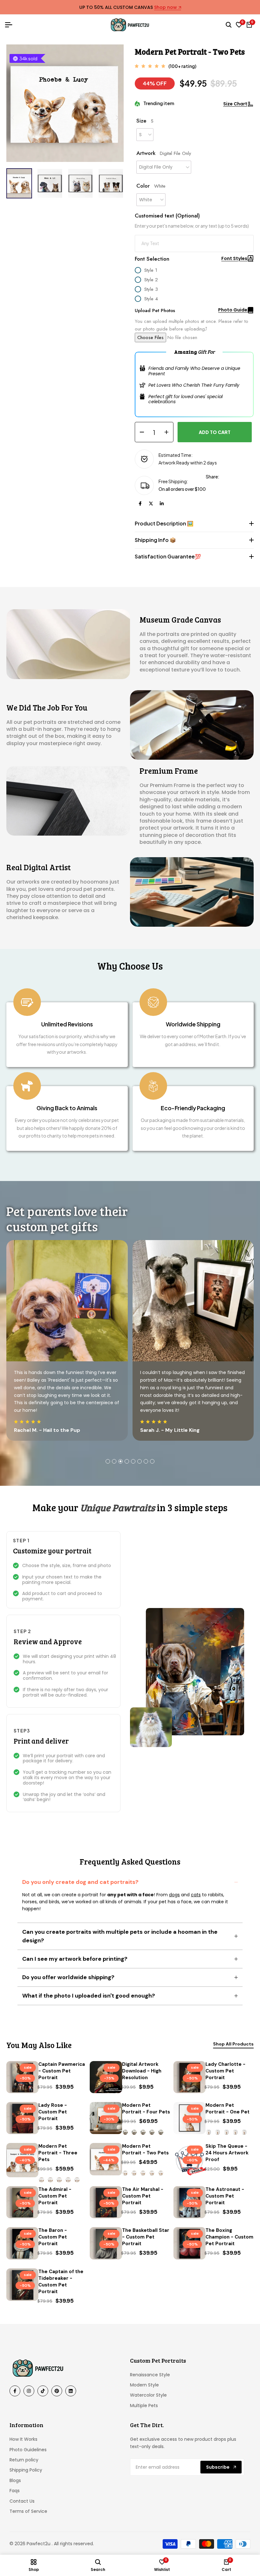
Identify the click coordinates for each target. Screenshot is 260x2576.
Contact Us (22, 2501)
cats (196, 1895)
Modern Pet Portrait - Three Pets (58, 2153)
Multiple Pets (144, 2406)
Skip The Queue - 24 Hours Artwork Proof (227, 2153)
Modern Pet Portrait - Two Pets (145, 2149)
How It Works (23, 2439)
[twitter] (151, 504)
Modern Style (144, 2385)
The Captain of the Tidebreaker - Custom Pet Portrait (61, 2282)
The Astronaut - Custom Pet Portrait (225, 2196)
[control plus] (169, 432)
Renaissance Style (150, 2375)
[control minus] (140, 432)
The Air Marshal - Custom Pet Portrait (143, 2196)
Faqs (15, 2491)
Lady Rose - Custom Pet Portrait (53, 2112)
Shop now (166, 8)
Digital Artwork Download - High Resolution (142, 2071)
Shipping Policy (26, 2470)
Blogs (15, 2480)
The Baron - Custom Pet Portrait (53, 2237)
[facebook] (140, 504)
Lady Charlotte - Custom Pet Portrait (225, 2071)
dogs (174, 1895)
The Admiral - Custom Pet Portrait (55, 2196)
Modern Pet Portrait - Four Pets (146, 2109)
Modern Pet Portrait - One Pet (227, 2109)
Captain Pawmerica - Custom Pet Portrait (62, 2071)
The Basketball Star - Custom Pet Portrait (146, 2237)
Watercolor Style (148, 2395)
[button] (117, 118)
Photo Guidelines (28, 2450)
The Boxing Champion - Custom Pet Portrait (229, 2237)
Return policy (24, 2460)
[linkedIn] (162, 504)
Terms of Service (28, 2511)
